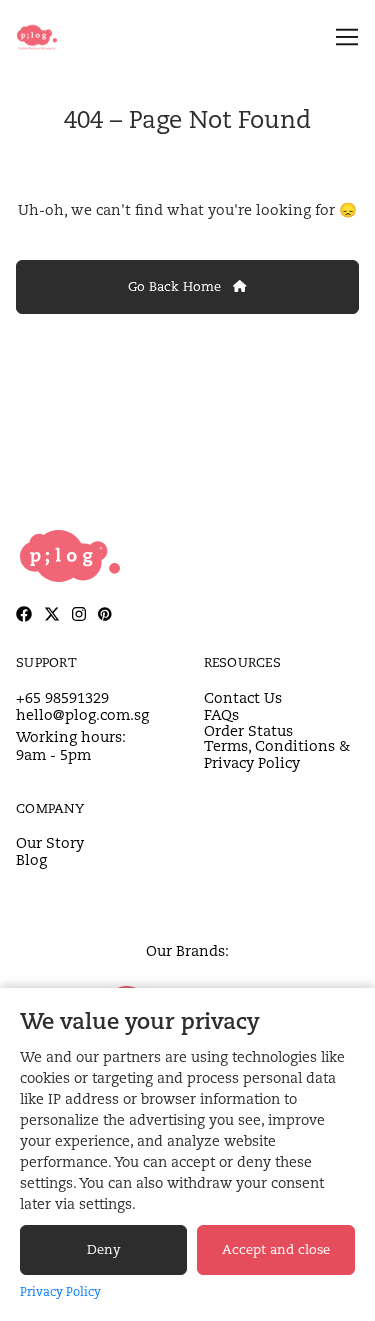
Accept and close (276, 1249)
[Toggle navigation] (343, 37)
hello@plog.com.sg (82, 714)
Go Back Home (176, 286)
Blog (31, 859)
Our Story (50, 842)
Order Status (248, 730)
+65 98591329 (62, 697)
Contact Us (243, 697)
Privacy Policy (60, 1291)
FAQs (221, 714)
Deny (103, 1249)
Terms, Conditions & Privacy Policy (277, 754)
